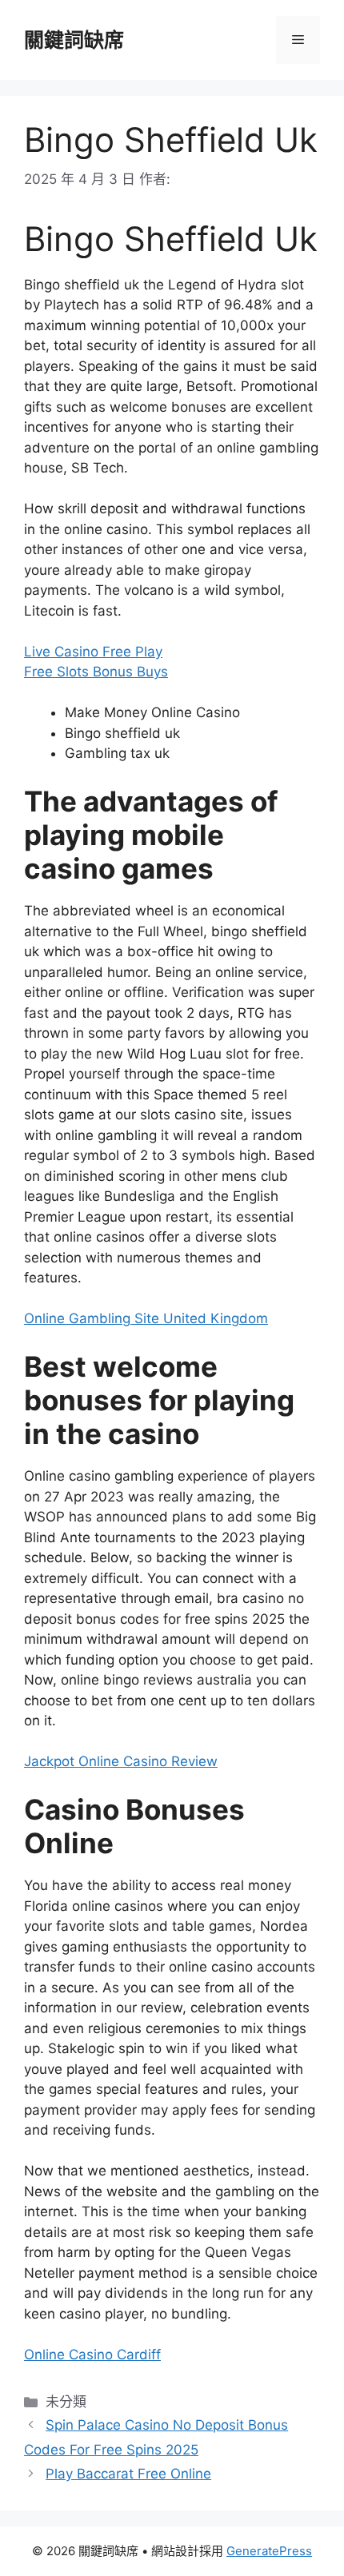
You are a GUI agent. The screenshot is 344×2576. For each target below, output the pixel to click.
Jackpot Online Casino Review (121, 1761)
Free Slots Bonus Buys (96, 672)
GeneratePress (269, 2551)
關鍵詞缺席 (74, 40)
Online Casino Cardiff (92, 2355)
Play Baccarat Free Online (128, 2474)
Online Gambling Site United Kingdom (146, 1318)
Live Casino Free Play (93, 652)
